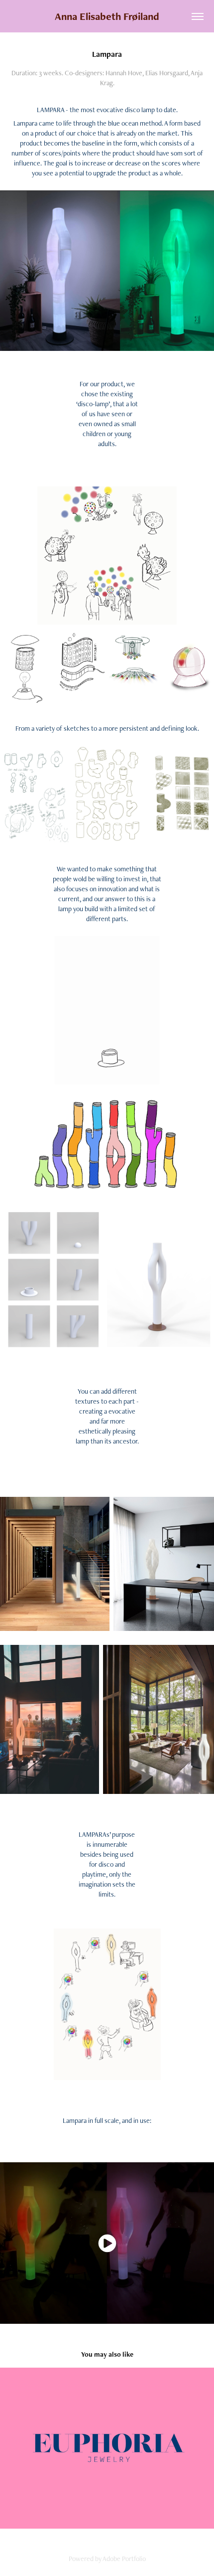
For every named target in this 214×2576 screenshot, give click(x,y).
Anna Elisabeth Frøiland (107, 16)
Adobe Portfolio (124, 2559)
